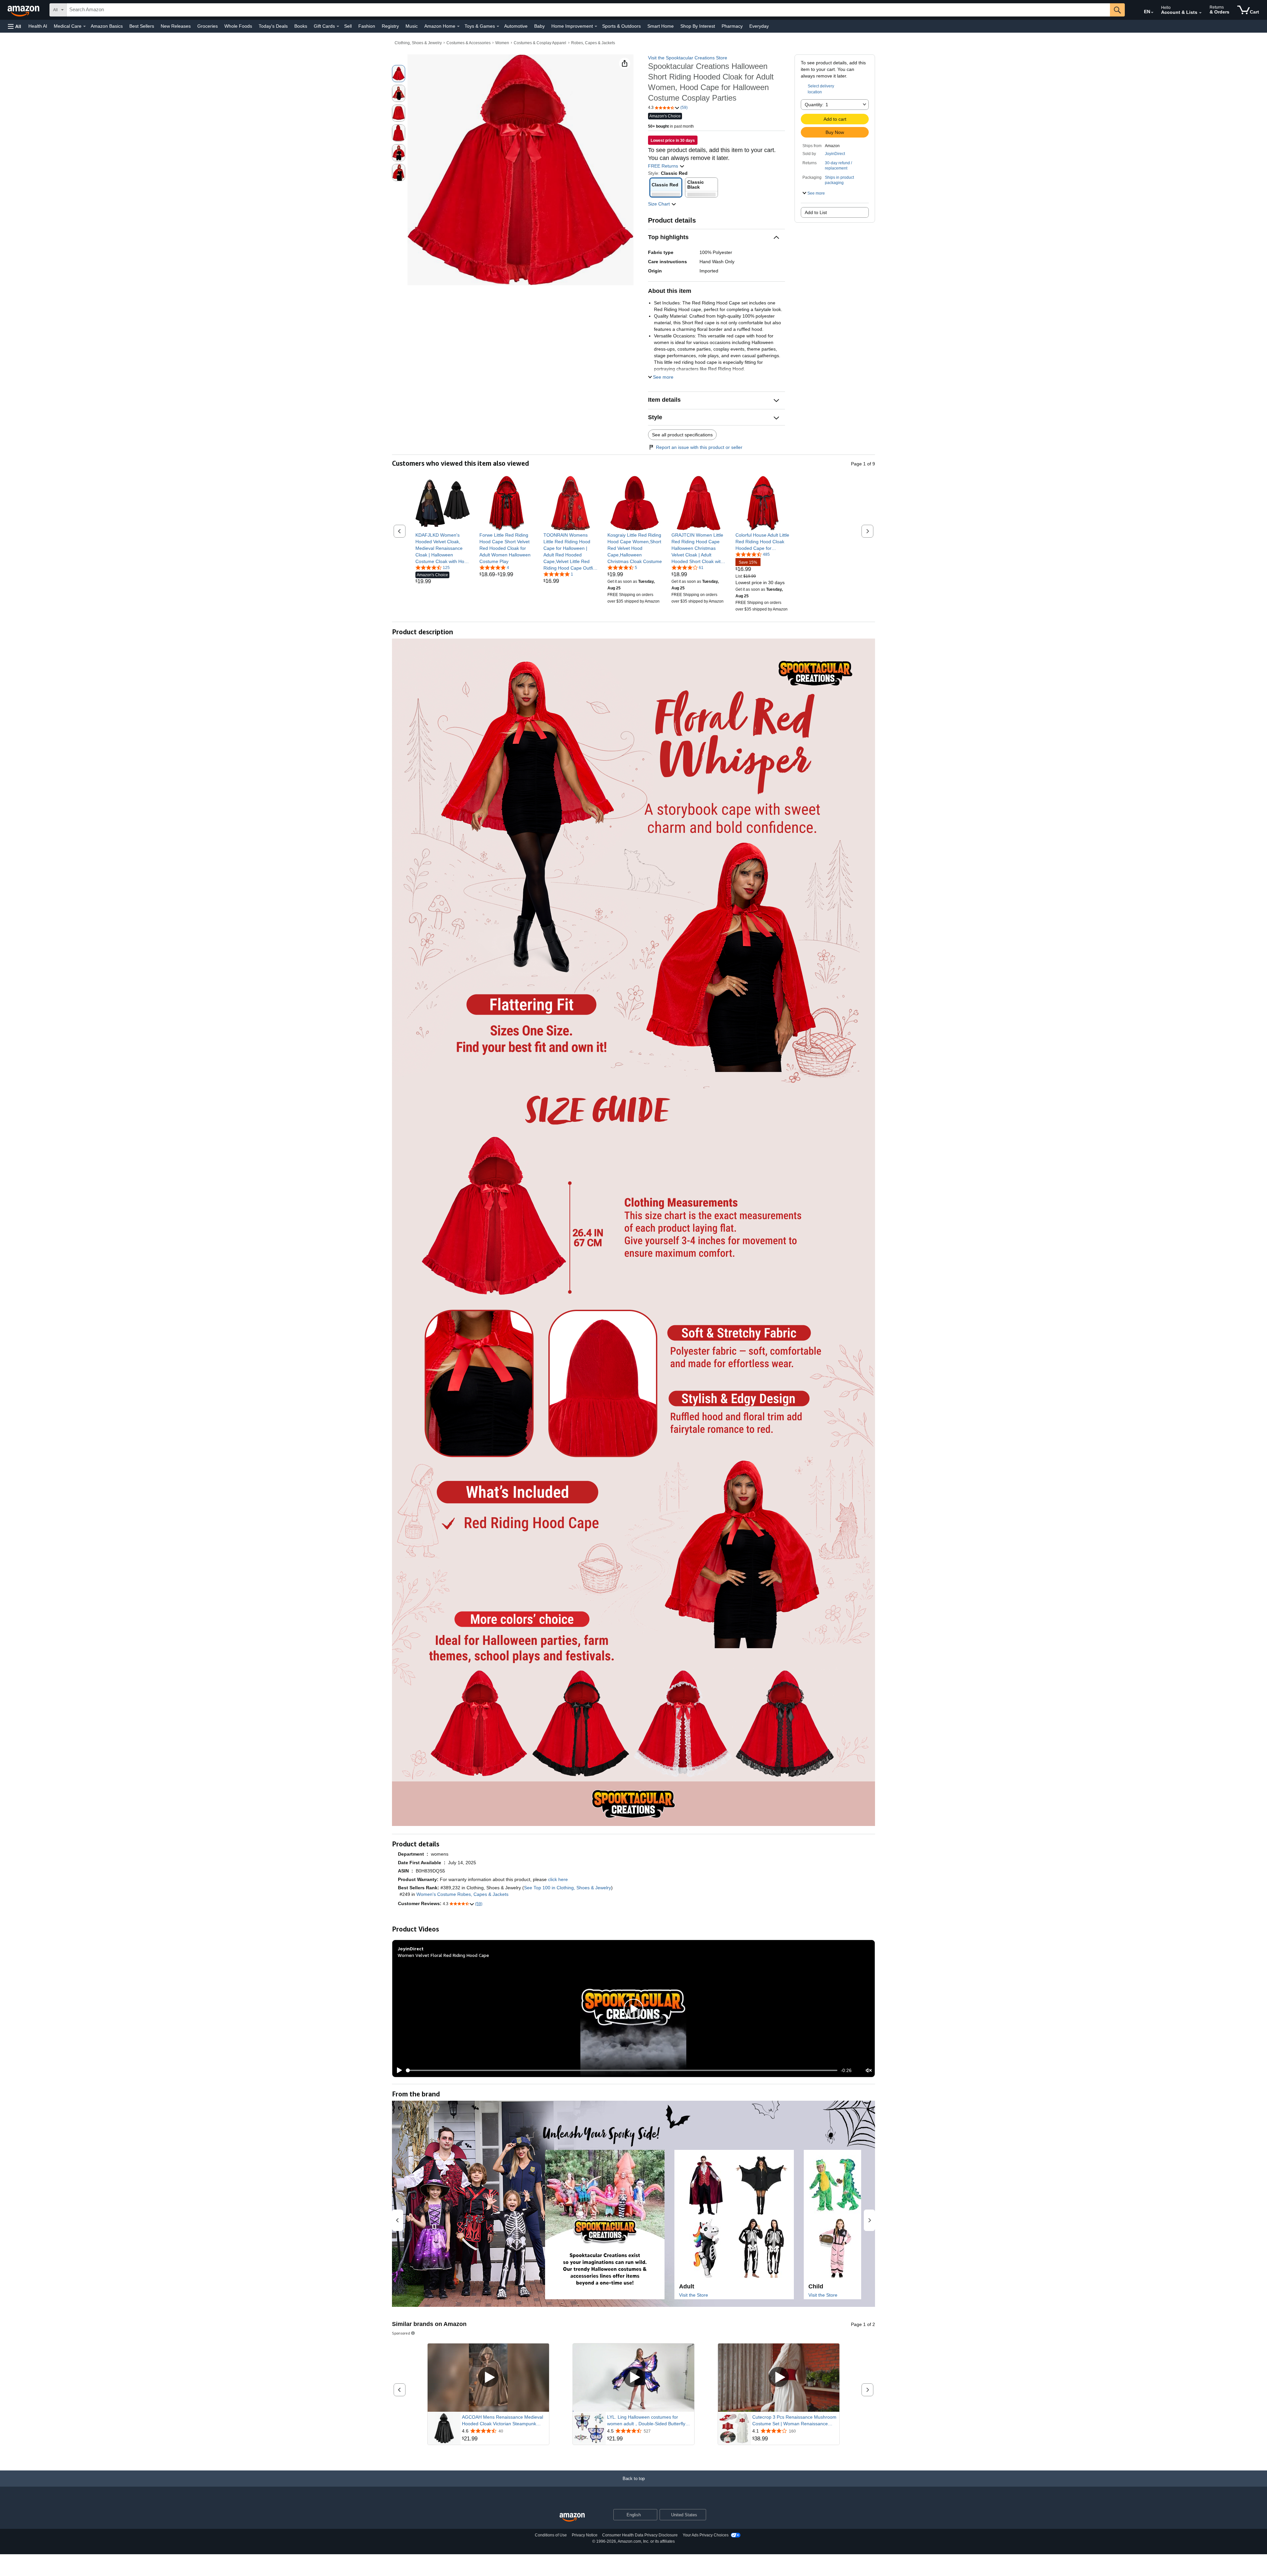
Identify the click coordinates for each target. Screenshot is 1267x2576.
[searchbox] (588, 10)
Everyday (759, 26)
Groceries (208, 26)
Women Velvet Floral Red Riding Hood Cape (443, 1955)
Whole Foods (238, 26)
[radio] (399, 74)
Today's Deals (273, 26)
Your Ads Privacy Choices (706, 2535)
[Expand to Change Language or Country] (1152, 13)
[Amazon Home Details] (458, 26)
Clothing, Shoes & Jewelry (418, 43)
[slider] (622, 2070)
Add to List (816, 212)
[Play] (398, 2070)
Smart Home (661, 26)
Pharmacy (732, 26)
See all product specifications (682, 435)
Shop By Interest (698, 26)
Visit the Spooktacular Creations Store (688, 58)
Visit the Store (694, 2295)
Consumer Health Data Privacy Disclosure (640, 2535)
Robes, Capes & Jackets (593, 43)
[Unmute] (869, 2070)
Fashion (367, 26)
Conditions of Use (551, 2535)
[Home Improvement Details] (596, 26)
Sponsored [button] (401, 2333)
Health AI (38, 26)
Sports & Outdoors (621, 26)
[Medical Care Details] (84, 26)
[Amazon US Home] (572, 2517)
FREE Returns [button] (664, 166)
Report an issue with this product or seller (699, 447)
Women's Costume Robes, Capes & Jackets (462, 1894)
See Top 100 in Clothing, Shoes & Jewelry (568, 1888)
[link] (443, 548)
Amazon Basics (107, 26)
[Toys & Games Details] (498, 26)
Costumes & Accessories (469, 43)
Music (412, 26)
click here (558, 1879)
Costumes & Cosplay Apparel (540, 43)
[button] (15, 26)
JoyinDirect (835, 154)
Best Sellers (142, 26)
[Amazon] (24, 10)
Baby (539, 26)
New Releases (176, 26)
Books (301, 26)
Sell (348, 26)
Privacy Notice (585, 2535)
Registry (390, 26)
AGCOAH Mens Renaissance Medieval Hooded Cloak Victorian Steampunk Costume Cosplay (503, 2421)
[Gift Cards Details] (338, 26)
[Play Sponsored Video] (488, 2378)
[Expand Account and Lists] (1200, 13)
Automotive (516, 26)
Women (502, 43)
